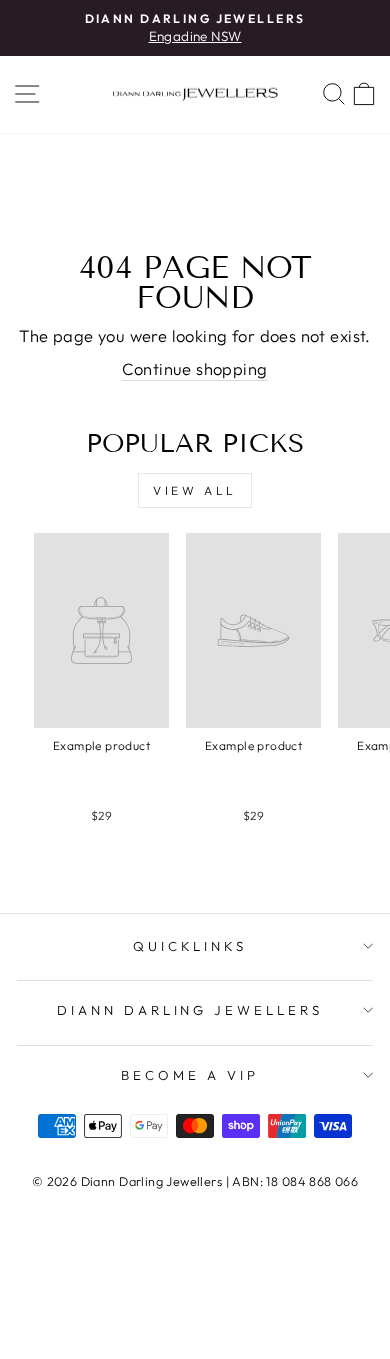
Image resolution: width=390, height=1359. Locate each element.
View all (195, 490)
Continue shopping (194, 368)
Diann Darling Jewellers (190, 1010)
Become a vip (190, 1075)
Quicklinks (190, 946)
